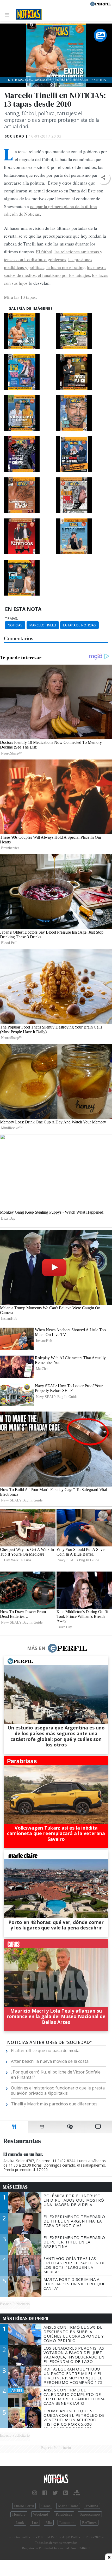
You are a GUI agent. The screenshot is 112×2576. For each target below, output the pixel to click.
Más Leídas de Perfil (26, 2318)
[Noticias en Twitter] (55, 2493)
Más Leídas (15, 2187)
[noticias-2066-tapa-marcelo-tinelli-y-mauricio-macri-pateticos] (29, 536)
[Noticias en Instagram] (35, 2493)
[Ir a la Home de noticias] (56, 2479)
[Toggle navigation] (8, 15)
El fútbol (44, 252)
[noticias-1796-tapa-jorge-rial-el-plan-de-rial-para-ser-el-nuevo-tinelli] (29, 372)
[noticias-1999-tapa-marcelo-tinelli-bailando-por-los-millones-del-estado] (29, 495)
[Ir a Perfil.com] (101, 3)
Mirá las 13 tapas (20, 297)
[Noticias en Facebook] (45, 2493)
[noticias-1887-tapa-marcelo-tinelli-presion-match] (82, 372)
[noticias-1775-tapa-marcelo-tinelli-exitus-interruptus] (29, 331)
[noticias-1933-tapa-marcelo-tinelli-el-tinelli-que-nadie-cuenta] (82, 413)
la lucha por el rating (66, 267)
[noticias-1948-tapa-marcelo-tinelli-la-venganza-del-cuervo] (29, 454)
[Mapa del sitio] (77, 2493)
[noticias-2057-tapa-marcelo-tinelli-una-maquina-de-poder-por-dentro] (82, 495)
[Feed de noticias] (66, 2493)
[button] (103, 178)
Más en (36, 1648)
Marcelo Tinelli (43, 625)
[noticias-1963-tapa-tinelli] (82, 454)
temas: (11, 619)
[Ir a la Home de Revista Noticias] (27, 14)
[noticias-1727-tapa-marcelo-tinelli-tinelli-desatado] (29, 578)
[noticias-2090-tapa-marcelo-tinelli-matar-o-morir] (82, 536)
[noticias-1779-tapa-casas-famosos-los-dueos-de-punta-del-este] (82, 331)
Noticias (15, 625)
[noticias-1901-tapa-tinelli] (29, 413)
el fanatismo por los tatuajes (63, 275)
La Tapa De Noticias (79, 625)
